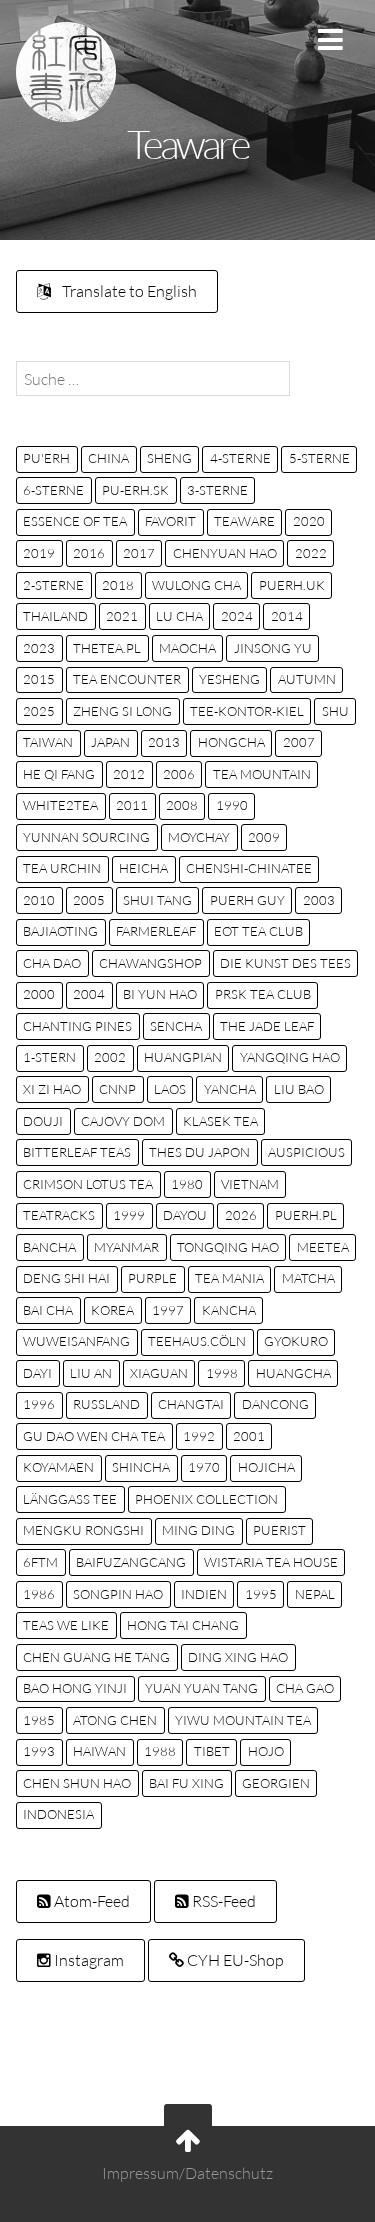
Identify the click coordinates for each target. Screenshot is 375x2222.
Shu (335, 711)
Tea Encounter (127, 679)
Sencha (176, 1026)
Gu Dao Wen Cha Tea (94, 1436)
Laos (170, 1089)
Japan (110, 742)
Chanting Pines (77, 1026)
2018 (118, 585)
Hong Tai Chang (183, 1625)
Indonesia (58, 1814)
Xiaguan (159, 1373)
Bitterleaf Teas (77, 1152)
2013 (164, 742)
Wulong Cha (196, 585)
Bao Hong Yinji (75, 1688)
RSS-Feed (222, 1901)
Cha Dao (52, 963)
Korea (112, 1310)
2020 (309, 521)
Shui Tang (157, 900)
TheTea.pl (107, 648)
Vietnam (250, 1184)
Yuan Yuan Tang (201, 1688)
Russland (106, 1404)
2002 (110, 1057)
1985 (39, 1720)
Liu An (91, 1373)
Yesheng (229, 679)
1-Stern (49, 1057)
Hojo (266, 1751)
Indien (204, 1594)
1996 (39, 1404)
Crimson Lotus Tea (88, 1184)
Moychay (199, 837)
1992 (199, 1436)
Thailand (55, 616)
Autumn (307, 679)
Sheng (169, 458)
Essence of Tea (75, 521)
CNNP (117, 1089)
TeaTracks (59, 1215)
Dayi (37, 1373)
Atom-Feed (90, 1901)
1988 (160, 1751)
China (108, 458)
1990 (232, 805)
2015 (39, 679)
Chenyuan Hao (225, 553)
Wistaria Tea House (271, 1562)
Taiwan (48, 742)
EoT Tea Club (258, 931)
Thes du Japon (199, 1152)
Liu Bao (299, 1089)
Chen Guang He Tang (96, 1657)
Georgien (276, 1783)
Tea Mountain (262, 774)
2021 (122, 616)
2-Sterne (53, 585)
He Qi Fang (59, 774)
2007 (299, 742)
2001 (249, 1436)
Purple (152, 1278)
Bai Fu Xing (186, 1783)
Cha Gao (305, 1688)
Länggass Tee (70, 1499)
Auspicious (306, 1152)
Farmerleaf (156, 931)
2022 (311, 553)
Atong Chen (115, 1720)
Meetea (323, 1247)
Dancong (275, 1404)
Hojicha (266, 1467)
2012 (129, 774)
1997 (168, 1310)
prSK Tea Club (263, 994)
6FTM (40, 1562)
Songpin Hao (118, 1594)
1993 (39, 1751)
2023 (39, 648)
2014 (287, 616)
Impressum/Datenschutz (187, 2174)
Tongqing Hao (228, 1247)
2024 (237, 616)
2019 (39, 553)
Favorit (170, 521)
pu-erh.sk (135, 490)
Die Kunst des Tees (285, 963)
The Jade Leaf (267, 1026)
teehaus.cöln (197, 1341)
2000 (39, 994)
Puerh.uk (292, 585)
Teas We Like (66, 1625)
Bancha (49, 1247)
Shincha (141, 1467)
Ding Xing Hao (238, 1657)
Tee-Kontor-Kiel (247, 711)
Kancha (229, 1310)
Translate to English (128, 291)
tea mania (229, 1278)
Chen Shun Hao (77, 1783)
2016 (89, 553)
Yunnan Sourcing (86, 837)
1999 (129, 1215)
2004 (89, 994)
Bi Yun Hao (160, 994)
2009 (264, 837)
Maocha (187, 648)
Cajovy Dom (123, 1121)
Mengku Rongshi (83, 1530)
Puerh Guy (247, 900)
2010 (39, 900)
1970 (204, 1467)
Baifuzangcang (131, 1562)
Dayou (185, 1215)
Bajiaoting (60, 931)
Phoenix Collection (206, 1499)
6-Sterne (53, 490)
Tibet (212, 1751)
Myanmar (126, 1247)
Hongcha (231, 742)
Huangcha (293, 1373)
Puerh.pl (306, 1215)
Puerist (279, 1530)
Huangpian (183, 1057)
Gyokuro (296, 1341)
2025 (39, 711)
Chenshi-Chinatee (249, 868)
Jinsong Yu (273, 648)
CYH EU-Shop (234, 1960)
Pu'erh (46, 458)
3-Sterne (217, 490)
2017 (139, 553)
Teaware (244, 521)
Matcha (308, 1278)
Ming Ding (198, 1530)
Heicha (143, 868)
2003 (319, 900)
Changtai (191, 1404)
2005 (89, 900)
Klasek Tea (220, 1121)
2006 (179, 774)
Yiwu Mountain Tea (243, 1720)
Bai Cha (48, 1310)
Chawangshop (150, 963)
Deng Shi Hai (66, 1278)
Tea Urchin (62, 868)
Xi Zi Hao (52, 1089)
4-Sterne (240, 458)
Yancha (230, 1089)
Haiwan (99, 1751)
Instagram (87, 1960)
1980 (187, 1184)
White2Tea (60, 805)
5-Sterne (319, 458)
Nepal (315, 1594)
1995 (261, 1594)
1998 (222, 1373)
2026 (241, 1215)
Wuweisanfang (76, 1341)
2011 (132, 805)
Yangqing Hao (290, 1057)
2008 (182, 805)
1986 (39, 1594)
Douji (43, 1121)
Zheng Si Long (122, 711)
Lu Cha (179, 616)
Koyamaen (58, 1467)
